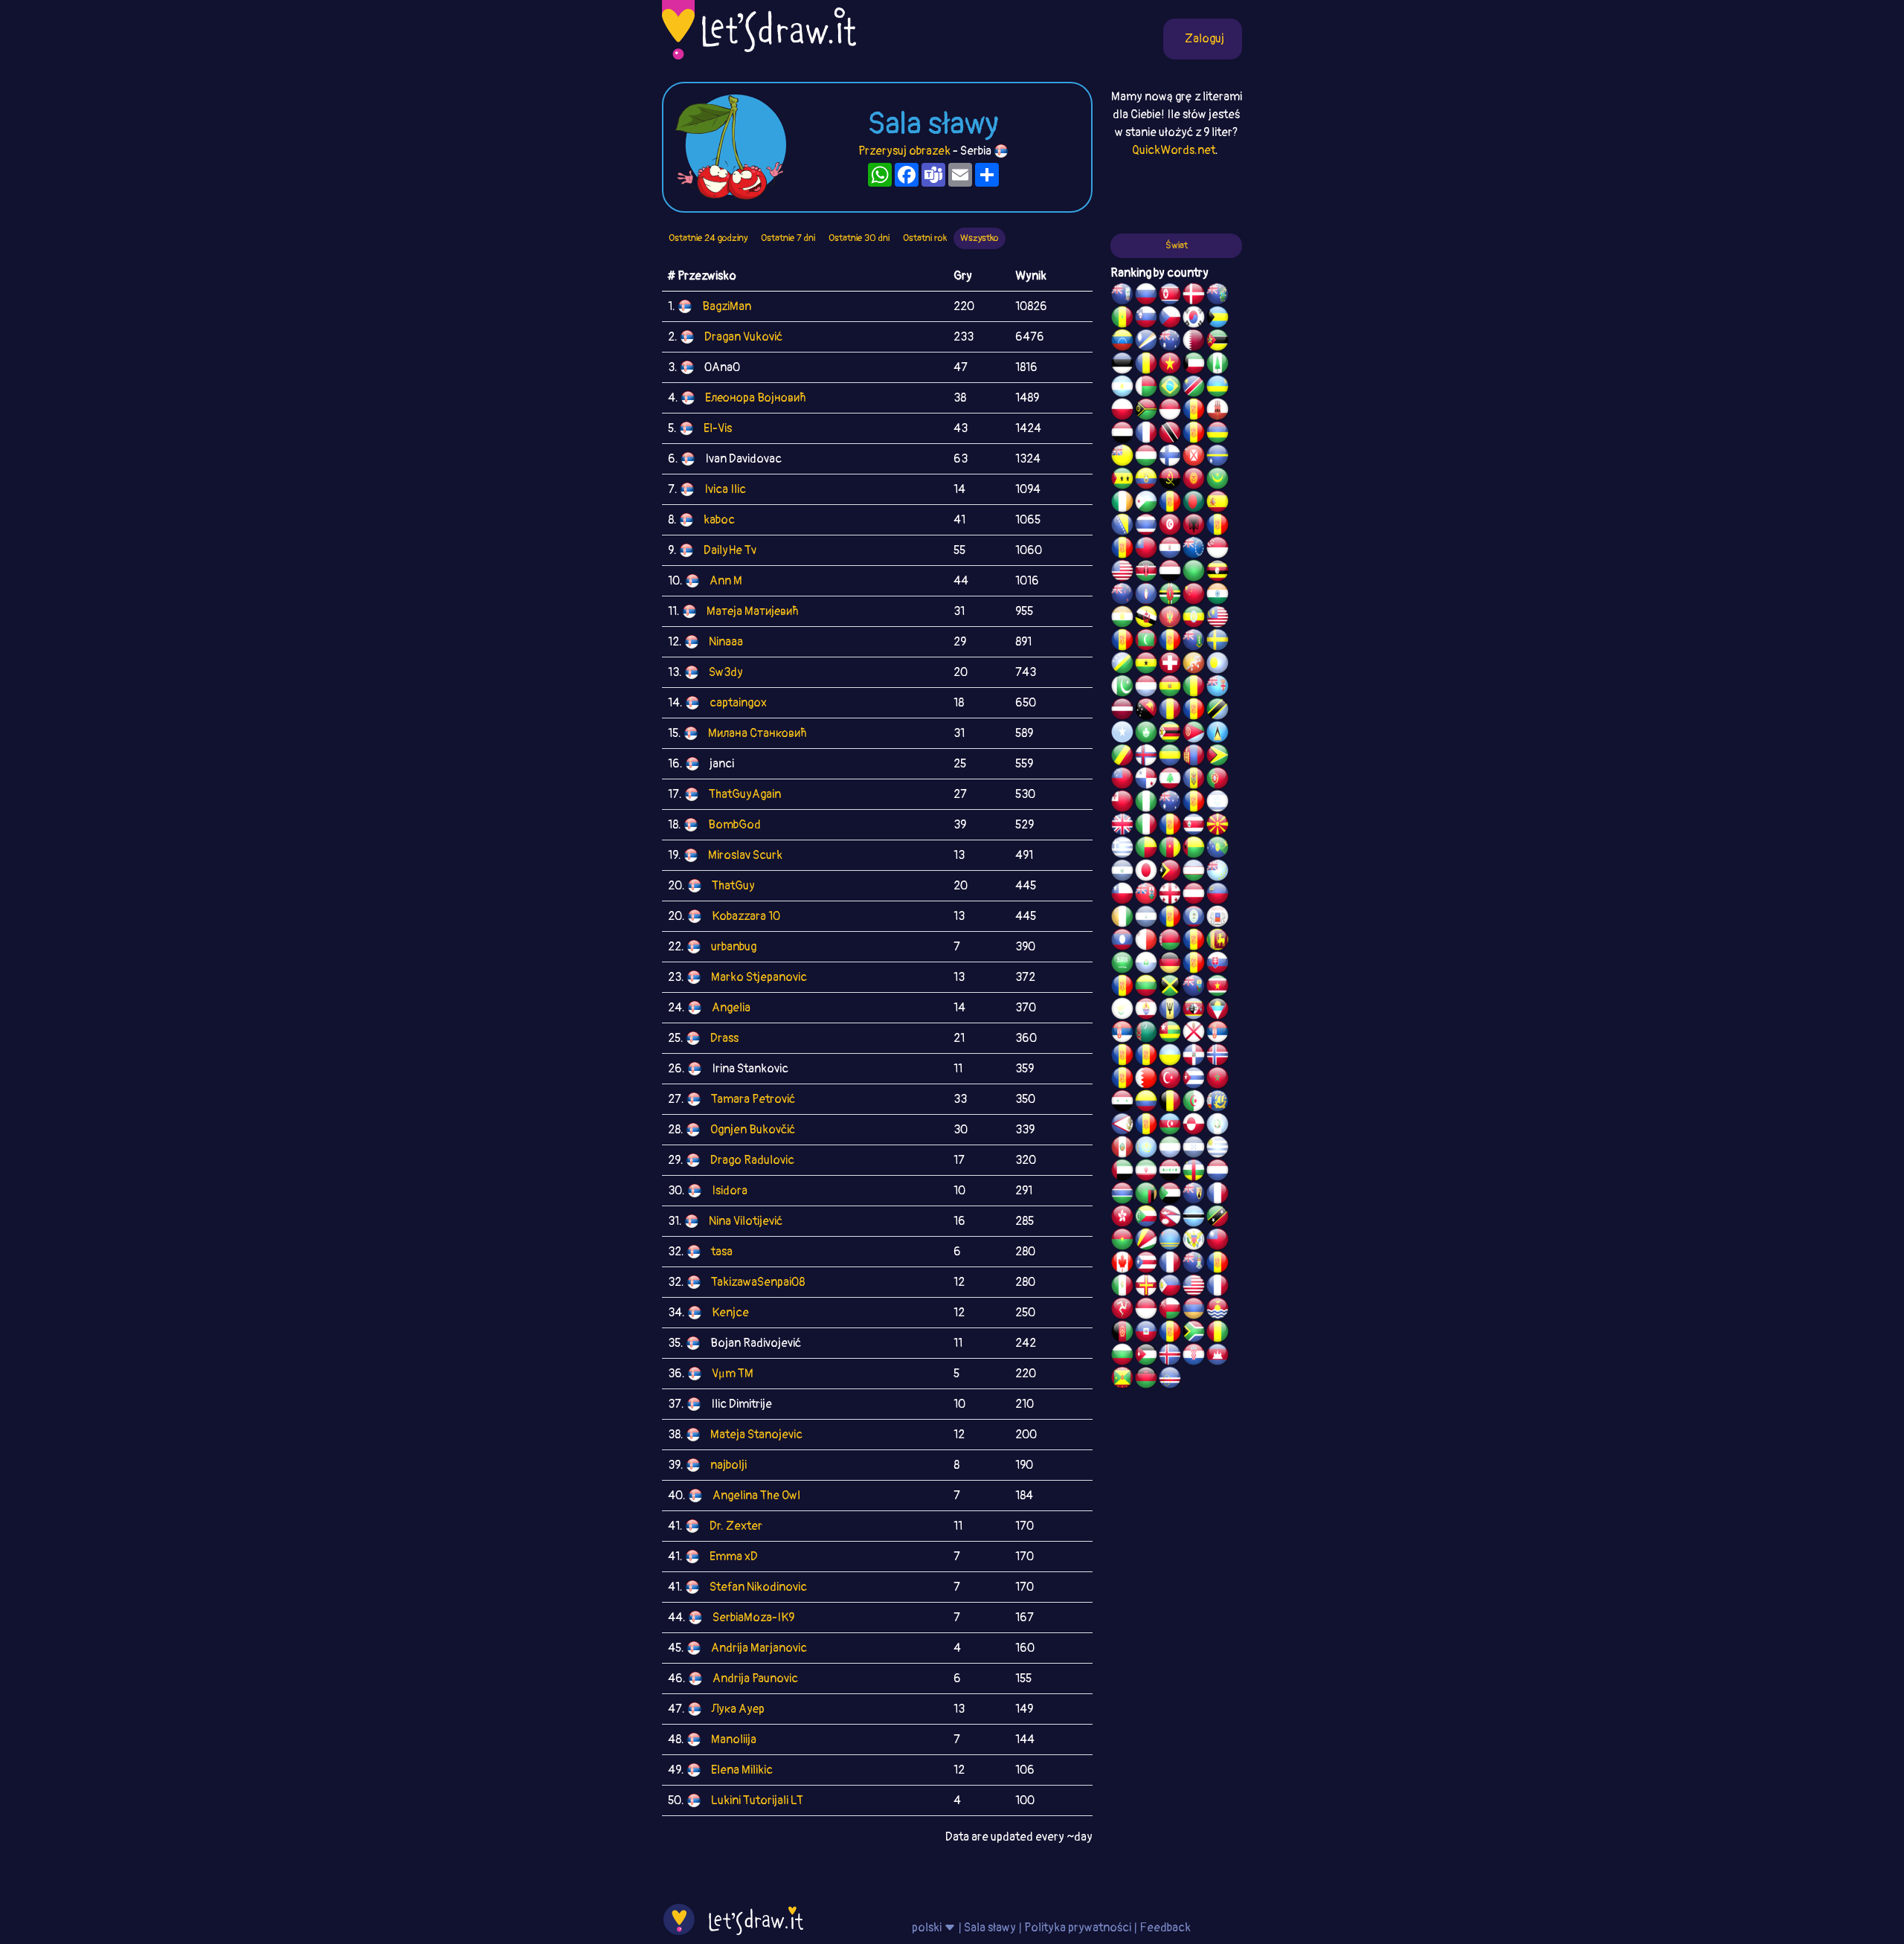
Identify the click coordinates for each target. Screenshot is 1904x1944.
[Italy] (1146, 826)
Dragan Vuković (743, 337)
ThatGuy (733, 886)
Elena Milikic (742, 1770)
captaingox (738, 703)
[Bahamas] (1218, 319)
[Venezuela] (1122, 342)
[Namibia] (1194, 388)
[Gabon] (1170, 757)
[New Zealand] (1122, 596)
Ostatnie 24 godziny (708, 238)
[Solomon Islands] (1122, 665)
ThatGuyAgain (745, 794)
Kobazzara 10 (746, 916)
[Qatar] (1194, 342)
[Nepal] (1170, 1218)
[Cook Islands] (1194, 550)
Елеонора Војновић (756, 398)
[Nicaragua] (1146, 918)
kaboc (719, 520)
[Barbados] (1170, 1011)
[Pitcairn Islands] (1218, 296)
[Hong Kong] (1122, 1218)
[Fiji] (1218, 688)
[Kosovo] (1122, 642)
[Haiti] (1146, 1333)
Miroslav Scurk (745, 855)
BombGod (734, 825)
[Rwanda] (1218, 388)
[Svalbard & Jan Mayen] (1194, 965)
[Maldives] (1146, 642)
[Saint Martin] (1146, 434)
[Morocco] (1218, 1080)
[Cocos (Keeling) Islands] (1170, 803)
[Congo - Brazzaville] (1122, 757)
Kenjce (730, 1313)
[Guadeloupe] (1170, 826)
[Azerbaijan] (1170, 1126)
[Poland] (1122, 411)
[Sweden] (1218, 642)
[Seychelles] (1146, 1241)
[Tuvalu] (1218, 872)
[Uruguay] (1218, 1149)
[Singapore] (1218, 550)
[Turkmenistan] (1146, 1034)
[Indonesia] (1146, 1310)
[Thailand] (1146, 527)
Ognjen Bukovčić (753, 1130)
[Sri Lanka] (1218, 942)
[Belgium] (1170, 1103)
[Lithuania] (1146, 988)
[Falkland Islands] (1122, 296)
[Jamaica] (1170, 988)
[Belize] (1194, 918)
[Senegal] (1122, 319)
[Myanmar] (1146, 550)
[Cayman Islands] (1194, 1264)
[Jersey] (1194, 1034)
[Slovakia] (1218, 965)
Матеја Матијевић (753, 611)
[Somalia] (1122, 734)
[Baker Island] (1194, 1287)
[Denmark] (1194, 296)
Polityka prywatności (1078, 1928)
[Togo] (1170, 1034)
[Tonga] (1122, 803)
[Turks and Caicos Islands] (1194, 1195)
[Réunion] (1122, 1057)
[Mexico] (1122, 1287)
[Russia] (1146, 296)
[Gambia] (1122, 1195)
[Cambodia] (1218, 1356)
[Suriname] (1218, 988)
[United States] (1122, 573)
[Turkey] (1170, 1080)
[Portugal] (1218, 780)
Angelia (731, 1008)
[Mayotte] (1218, 918)
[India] (1218, 596)
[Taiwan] (1218, 1241)
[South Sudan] (1122, 988)
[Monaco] (1170, 411)
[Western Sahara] (1194, 942)
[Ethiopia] (1194, 619)
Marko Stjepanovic (759, 977)
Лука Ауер (738, 1709)
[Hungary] (1146, 457)
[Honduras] (1194, 1149)
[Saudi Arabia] (1122, 965)
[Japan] (1146, 872)
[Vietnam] (1170, 365)
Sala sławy (990, 1928)
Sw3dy (726, 672)
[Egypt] (1122, 434)
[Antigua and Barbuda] (1218, 1011)
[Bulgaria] (1122, 1356)
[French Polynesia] (1146, 1011)
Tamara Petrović (753, 1099)
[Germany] (1170, 965)
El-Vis (718, 428)
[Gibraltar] (1218, 411)
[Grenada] (1122, 1380)
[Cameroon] (1170, 849)
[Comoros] (1146, 1218)
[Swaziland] (1194, 1011)
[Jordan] (1146, 1356)
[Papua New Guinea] (1146, 711)
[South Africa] (1194, 1333)
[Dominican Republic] (1194, 1057)
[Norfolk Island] (1218, 365)
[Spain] (1218, 503)
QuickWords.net (1174, 150)
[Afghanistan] (1122, 1333)
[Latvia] (1122, 711)
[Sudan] (1170, 1195)
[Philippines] (1170, 1287)
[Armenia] (1194, 1310)
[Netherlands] (1218, 1172)
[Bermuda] (1146, 895)
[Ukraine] (1170, 1057)
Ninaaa (726, 642)
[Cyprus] (1122, 1011)
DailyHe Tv (730, 550)
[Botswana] (1194, 1218)
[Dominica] (1170, 596)
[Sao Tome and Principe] (1122, 480)
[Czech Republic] (1170, 319)
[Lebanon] (1170, 780)
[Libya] (1194, 573)
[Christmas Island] (1218, 849)
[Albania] (1194, 527)
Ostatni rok (925, 238)
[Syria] (1122, 1103)
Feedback (1165, 1928)
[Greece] (1122, 849)
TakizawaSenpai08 (758, 1282)
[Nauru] (1218, 457)
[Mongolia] (1194, 757)
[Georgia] (1170, 895)
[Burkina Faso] (1122, 1241)
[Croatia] (1194, 1356)
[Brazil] (1170, 388)
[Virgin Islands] (1194, 1241)
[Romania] (1170, 711)
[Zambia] (1146, 1195)
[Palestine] (1122, 1080)
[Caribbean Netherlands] (1170, 503)
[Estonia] (1122, 365)
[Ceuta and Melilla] (1194, 434)
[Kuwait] (1194, 365)
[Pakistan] (1122, 688)
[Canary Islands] (1218, 1264)
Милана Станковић (758, 733)
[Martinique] (1170, 642)
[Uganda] (1218, 573)
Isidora (730, 1191)
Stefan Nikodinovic (758, 1587)
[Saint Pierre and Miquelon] (1218, 1103)
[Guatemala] (1218, 1126)
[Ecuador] (1146, 480)
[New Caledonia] (1218, 1287)
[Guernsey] (1146, 1287)
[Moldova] (1194, 780)
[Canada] (1122, 1264)
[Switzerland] (1170, 665)
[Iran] (1146, 1172)
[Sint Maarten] (1146, 1057)
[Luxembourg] (1146, 688)
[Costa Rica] (1194, 826)
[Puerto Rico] (1146, 1264)
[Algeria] (1194, 1103)
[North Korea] (1170, 296)
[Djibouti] (1146, 503)
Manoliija (734, 1739)
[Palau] (1218, 665)
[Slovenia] (1146, 319)
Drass (724, 1038)
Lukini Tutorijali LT (757, 1800)
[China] (1194, 596)
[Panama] (1146, 780)
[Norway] (1218, 1057)
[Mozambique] (1218, 342)
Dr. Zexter (736, 1526)
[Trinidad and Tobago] (1170, 434)
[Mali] (1194, 688)
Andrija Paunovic (755, 1679)
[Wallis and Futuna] (1194, 457)
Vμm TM (733, 1374)
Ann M (726, 581)
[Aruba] (1170, 1241)
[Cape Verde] (1170, 1380)
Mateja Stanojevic (756, 1435)
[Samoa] (1122, 780)
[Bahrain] (1146, 1080)
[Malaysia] (1218, 619)
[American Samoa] (1122, 1126)
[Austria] (1194, 895)
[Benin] (1146, 849)
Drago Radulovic (752, 1160)
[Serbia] (1122, 1034)
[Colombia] (1146, 1103)
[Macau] (1146, 734)
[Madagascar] (1146, 388)
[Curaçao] (1194, 711)
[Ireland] (1122, 503)
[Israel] (1218, 803)
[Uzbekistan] (1194, 872)
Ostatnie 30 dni (859, 238)
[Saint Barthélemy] (1218, 1195)
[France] (1170, 1264)
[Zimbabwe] (1170, 734)
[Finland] (1170, 457)
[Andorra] (1170, 1333)
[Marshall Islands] (1146, 342)
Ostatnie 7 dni (788, 238)
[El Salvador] (1122, 872)
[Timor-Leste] (1170, 872)
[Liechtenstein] (1218, 895)
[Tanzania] (1218, 711)
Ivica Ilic (725, 489)
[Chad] (1146, 365)
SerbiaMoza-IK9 (753, 1618)
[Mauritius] (1218, 434)
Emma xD (734, 1557)
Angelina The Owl (756, 1496)
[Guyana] (1218, 757)
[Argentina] (1122, 388)
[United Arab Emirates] (1122, 1172)
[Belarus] (1170, 942)
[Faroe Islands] (1146, 757)
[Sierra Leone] (1170, 1149)
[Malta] (1146, 942)
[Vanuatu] (1146, 411)
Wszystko (980, 238)
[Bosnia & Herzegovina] (1122, 527)
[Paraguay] (1170, 550)
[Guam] (1146, 596)
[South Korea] (1194, 319)
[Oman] (1170, 1310)
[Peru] (1122, 1149)
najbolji (729, 1465)
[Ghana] (1146, 665)
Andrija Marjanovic (759, 1648)
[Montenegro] (1170, 619)
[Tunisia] (1170, 527)
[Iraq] (1170, 1172)
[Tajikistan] (1170, 918)
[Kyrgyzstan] (1194, 480)
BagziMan (727, 306)
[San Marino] (1146, 965)
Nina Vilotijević (746, 1221)
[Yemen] (1170, 573)
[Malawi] (1146, 1380)
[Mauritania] (1218, 480)
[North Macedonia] (1218, 826)
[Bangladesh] (1194, 503)
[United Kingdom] (1122, 826)
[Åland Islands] (1146, 1126)
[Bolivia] (1170, 688)
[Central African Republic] (1194, 1172)
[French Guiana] (1122, 550)
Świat (1177, 245)
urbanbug (734, 947)
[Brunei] (1146, 619)
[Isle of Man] (1122, 1310)
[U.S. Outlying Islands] (1194, 803)
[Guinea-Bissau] (1194, 849)
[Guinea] (1218, 1333)
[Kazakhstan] (1146, 1149)
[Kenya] (1146, 573)
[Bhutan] (1194, 665)
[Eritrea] (1194, 734)
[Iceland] (1170, 1356)
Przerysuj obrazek (904, 151)
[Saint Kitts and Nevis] (1218, 1218)
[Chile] (1122, 895)
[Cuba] (1194, 1080)
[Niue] (1122, 457)
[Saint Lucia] (1218, 734)
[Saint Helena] (1194, 988)
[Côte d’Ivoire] (1122, 918)
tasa (722, 1252)
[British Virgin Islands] (1194, 642)
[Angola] (1170, 480)
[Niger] (1122, 619)
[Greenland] (1194, 1126)
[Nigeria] (1146, 803)
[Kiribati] (1218, 1310)
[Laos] (1122, 942)
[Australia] (1170, 342)
